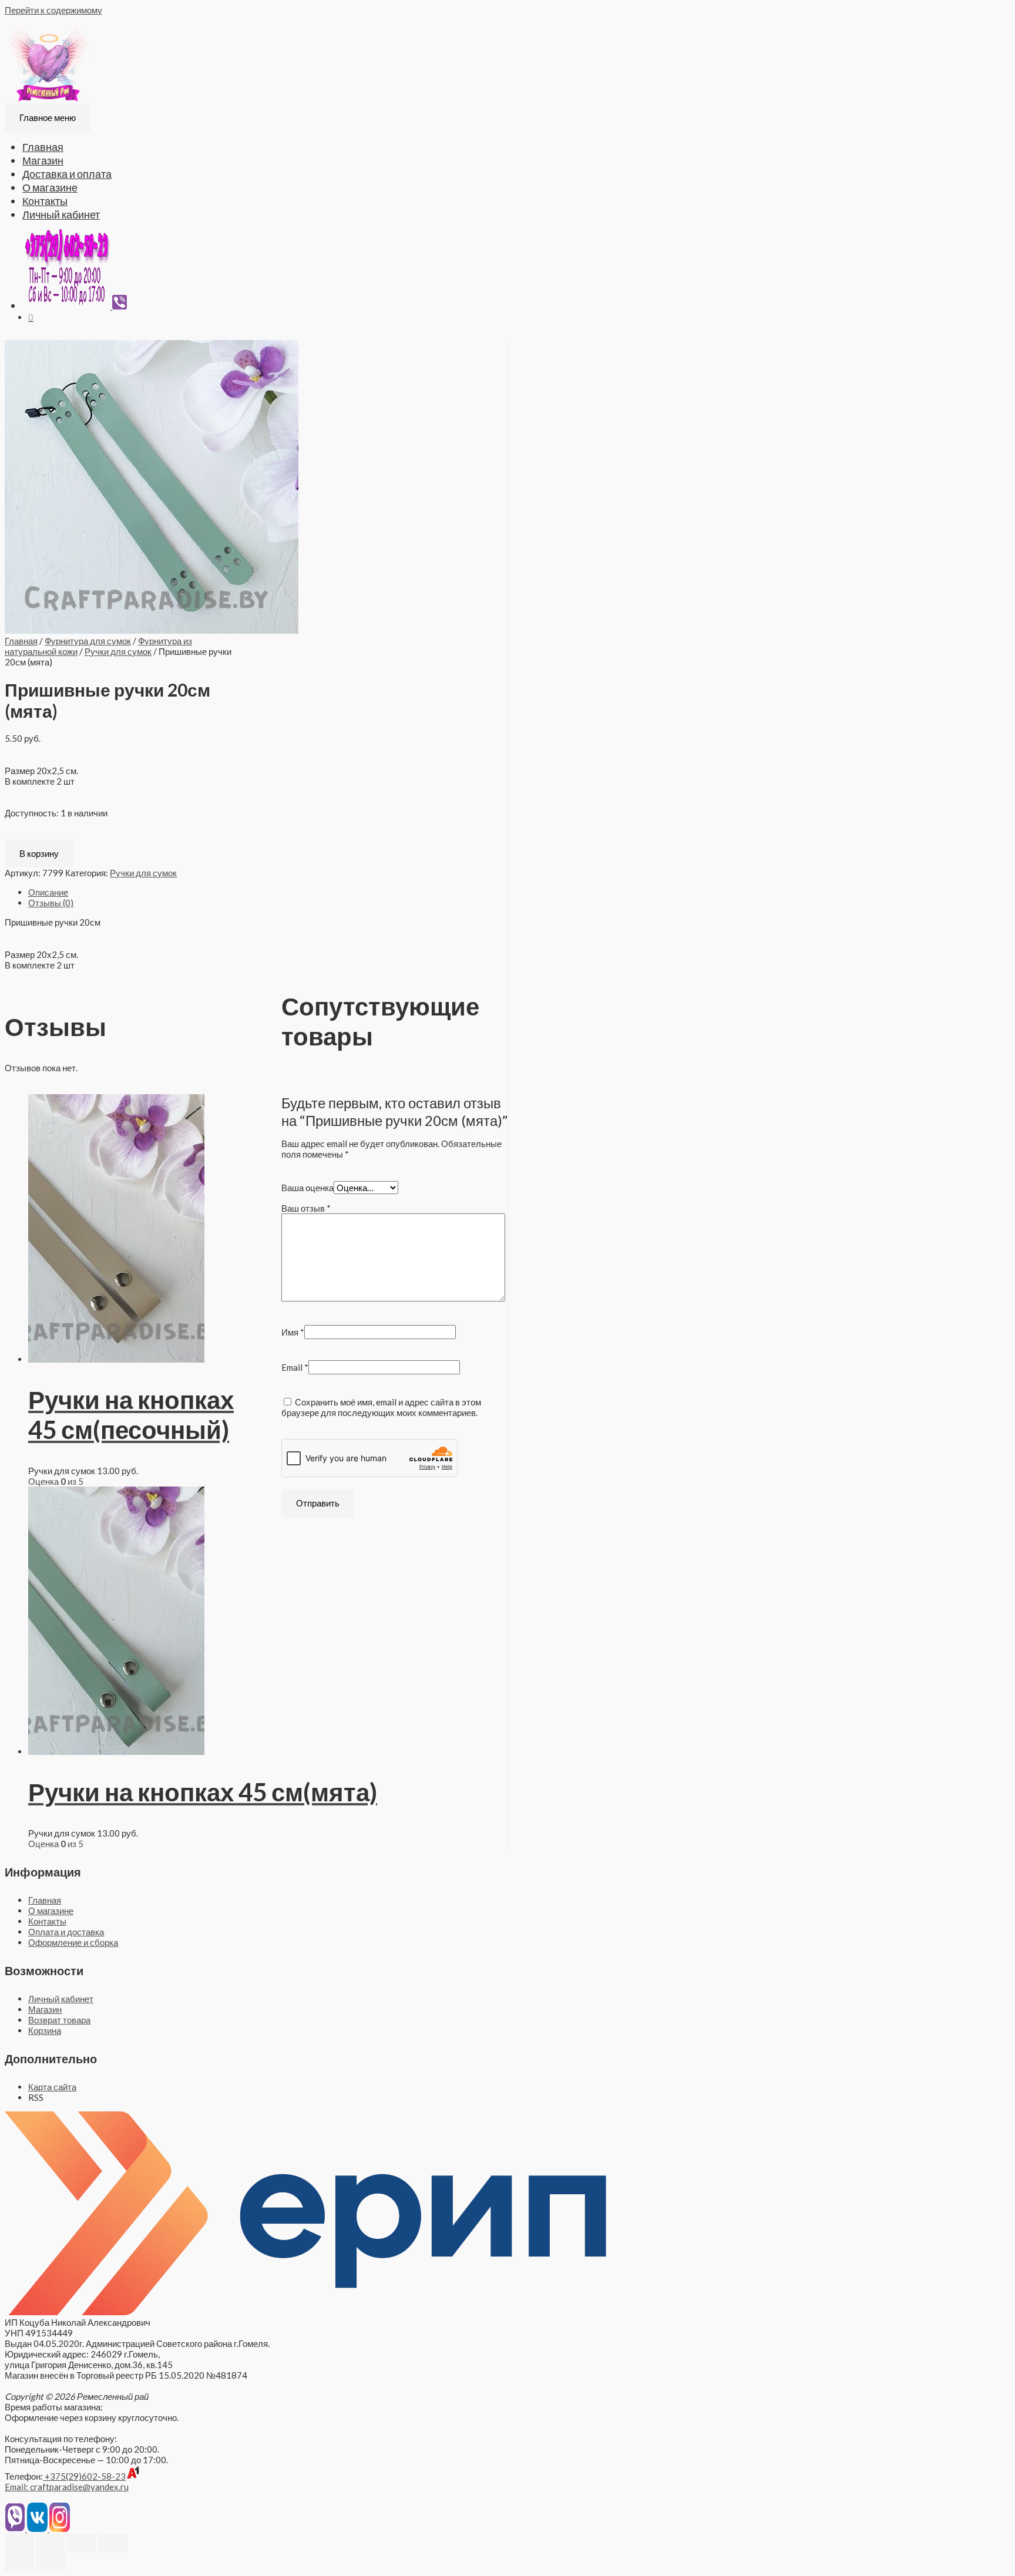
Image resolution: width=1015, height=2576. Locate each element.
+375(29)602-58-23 (84, 2476)
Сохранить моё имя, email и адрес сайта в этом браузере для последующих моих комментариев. (381, 1407)
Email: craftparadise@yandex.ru (67, 2487)
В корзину (39, 853)
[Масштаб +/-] (113, 2543)
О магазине (50, 187)
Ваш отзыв (306, 1208)
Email (295, 1367)
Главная (43, 147)
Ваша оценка (307, 1188)
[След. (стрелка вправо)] (51, 2562)
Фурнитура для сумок (88, 641)
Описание (48, 892)
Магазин (43, 160)
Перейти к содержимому (53, 10)
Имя (293, 1332)
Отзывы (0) (51, 903)
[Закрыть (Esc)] (19, 2543)
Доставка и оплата (67, 174)
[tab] (268, 892)
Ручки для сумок (118, 651)
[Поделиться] (51, 2543)
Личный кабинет (61, 214)
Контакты (45, 201)
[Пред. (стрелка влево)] (19, 2562)
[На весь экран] (82, 2543)
